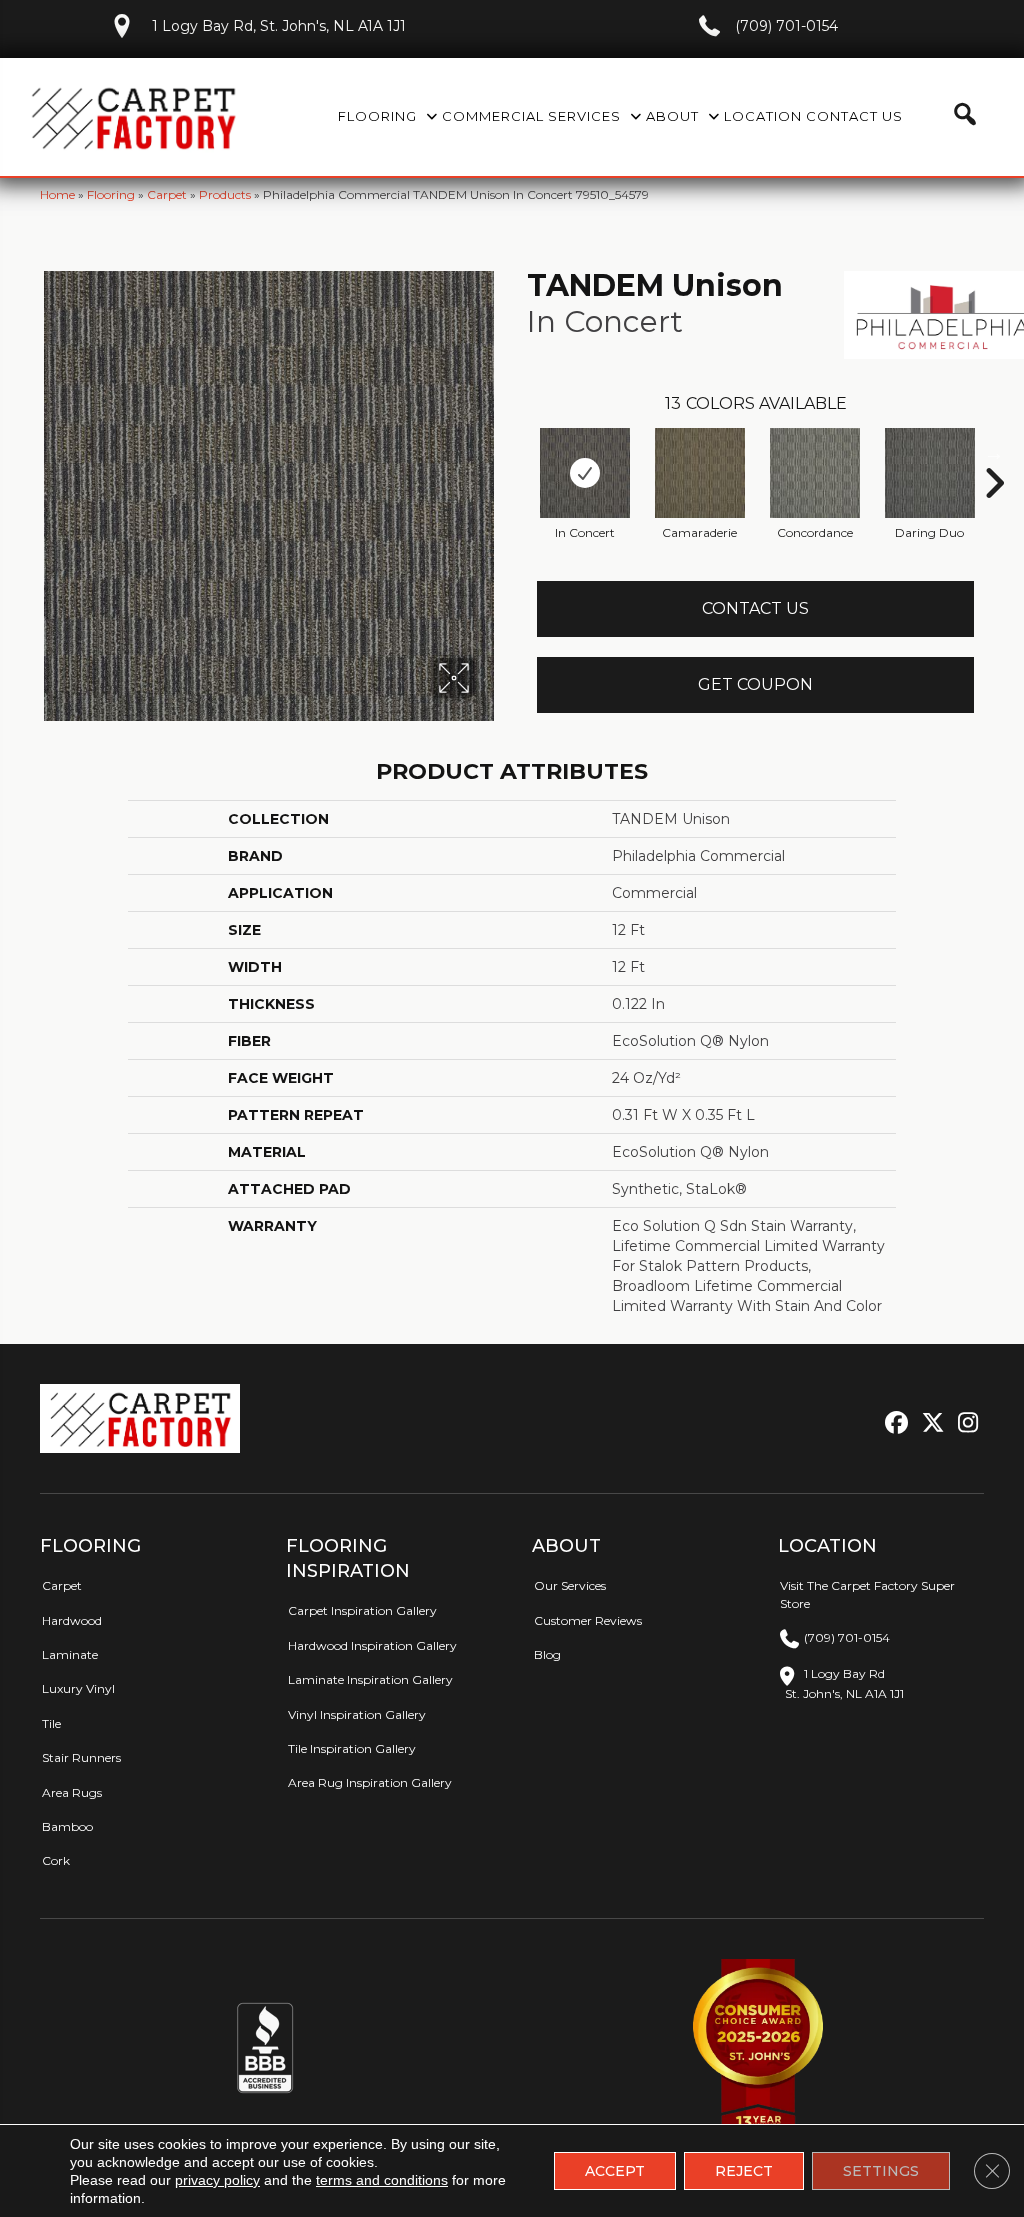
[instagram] (963, 1423)
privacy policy (217, 2180)
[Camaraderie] (700, 473)
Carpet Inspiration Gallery (362, 1610)
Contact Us (755, 608)
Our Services (570, 1585)
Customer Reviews (588, 1620)
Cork (56, 1860)
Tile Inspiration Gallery (352, 1748)
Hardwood (72, 1620)
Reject (744, 2171)
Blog (547, 1654)
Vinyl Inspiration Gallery (357, 1714)
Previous (517, 453)
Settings (881, 2171)
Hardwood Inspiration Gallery (372, 1645)
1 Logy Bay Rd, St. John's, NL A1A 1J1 (279, 26)
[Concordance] (815, 473)
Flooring (111, 194)
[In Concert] (585, 473)
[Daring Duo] (930, 473)
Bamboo (67, 1826)
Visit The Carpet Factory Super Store (867, 1594)
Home (57, 194)
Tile (51, 1723)
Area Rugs (72, 1792)
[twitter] (928, 1423)
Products (225, 194)
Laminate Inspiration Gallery (370, 1679)
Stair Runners (81, 1757)
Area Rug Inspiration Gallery (370, 1782)
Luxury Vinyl (78, 1688)
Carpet (167, 194)
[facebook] (893, 1423)
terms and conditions (382, 2180)
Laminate (70, 1654)
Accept (615, 2171)
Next (994, 453)
